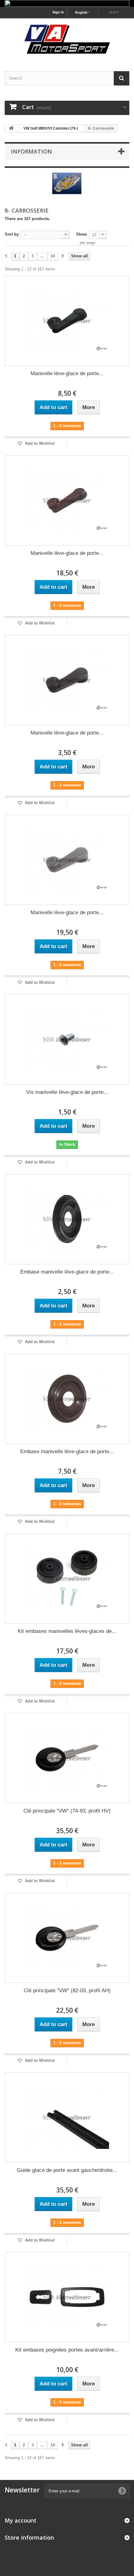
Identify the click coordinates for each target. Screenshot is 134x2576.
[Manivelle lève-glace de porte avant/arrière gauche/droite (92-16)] (67, 680)
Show (81, 234)
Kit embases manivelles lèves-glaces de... (67, 1631)
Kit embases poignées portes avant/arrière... (67, 2350)
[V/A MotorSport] (67, 39)
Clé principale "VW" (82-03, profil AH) (67, 1991)
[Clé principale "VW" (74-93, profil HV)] (67, 1758)
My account (21, 2520)
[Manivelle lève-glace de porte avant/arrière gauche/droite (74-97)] (67, 321)
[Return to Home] (11, 129)
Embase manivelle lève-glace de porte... (67, 1272)
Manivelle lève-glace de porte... (67, 373)
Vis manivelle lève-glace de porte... (67, 1092)
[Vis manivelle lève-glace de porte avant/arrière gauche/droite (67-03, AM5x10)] (67, 1039)
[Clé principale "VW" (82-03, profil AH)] (67, 1938)
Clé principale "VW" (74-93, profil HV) (67, 1811)
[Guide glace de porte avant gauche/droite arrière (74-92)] (67, 2117)
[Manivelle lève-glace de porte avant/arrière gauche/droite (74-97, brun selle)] (67, 500)
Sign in (58, 12)
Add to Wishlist (39, 443)
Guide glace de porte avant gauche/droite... (67, 2170)
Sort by (12, 234)
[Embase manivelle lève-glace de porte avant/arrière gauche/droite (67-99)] (67, 1219)
